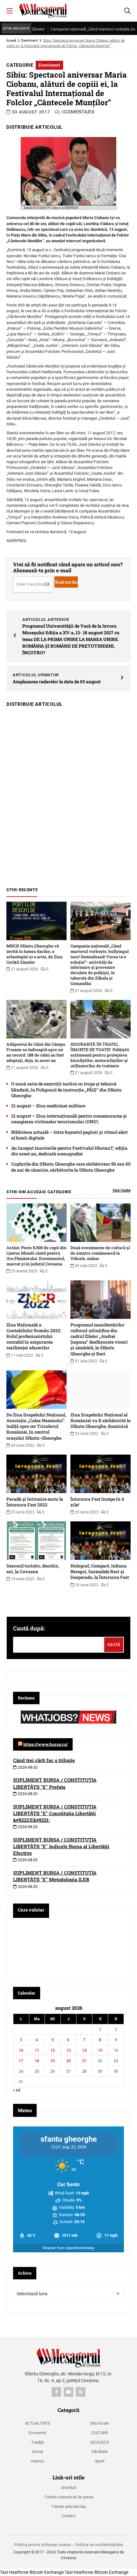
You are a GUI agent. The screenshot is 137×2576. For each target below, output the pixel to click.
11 (37, 2050)
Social (37, 2452)
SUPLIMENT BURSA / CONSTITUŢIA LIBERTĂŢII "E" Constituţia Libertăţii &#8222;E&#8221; (55, 1813)
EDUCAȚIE (100, 2442)
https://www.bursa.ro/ (46, 1744)
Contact (68, 2516)
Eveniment (30, 41)
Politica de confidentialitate (99, 2545)
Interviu (38, 2461)
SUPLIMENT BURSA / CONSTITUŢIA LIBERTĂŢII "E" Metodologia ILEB (55, 1876)
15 (100, 2050)
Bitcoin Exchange (47, 2572)
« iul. (17, 2090)
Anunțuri (69, 2487)
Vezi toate (122, 1190)
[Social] (56, 2392)
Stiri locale (100, 2423)
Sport (100, 2461)
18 (37, 2061)
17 (21, 2061)
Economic (38, 2433)
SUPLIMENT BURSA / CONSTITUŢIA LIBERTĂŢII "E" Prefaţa (55, 1783)
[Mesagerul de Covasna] (43, 10)
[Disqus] (68, 794)
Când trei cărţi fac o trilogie (44, 1760)
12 (53, 2050)
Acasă (11, 41)
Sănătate (100, 2452)
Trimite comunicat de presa (69, 2497)
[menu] (10, 11)
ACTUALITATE (38, 2423)
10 (21, 2050)
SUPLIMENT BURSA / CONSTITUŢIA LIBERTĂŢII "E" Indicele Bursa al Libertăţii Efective (61, 1846)
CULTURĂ (100, 2433)
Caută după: (29, 1628)
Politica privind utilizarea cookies (43, 2545)
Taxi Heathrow (14, 2572)
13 (68, 2050)
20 (68, 2061)
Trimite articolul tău (69, 2507)
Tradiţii (37, 2442)
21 (84, 2061)
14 (84, 2050)
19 (53, 2061)
